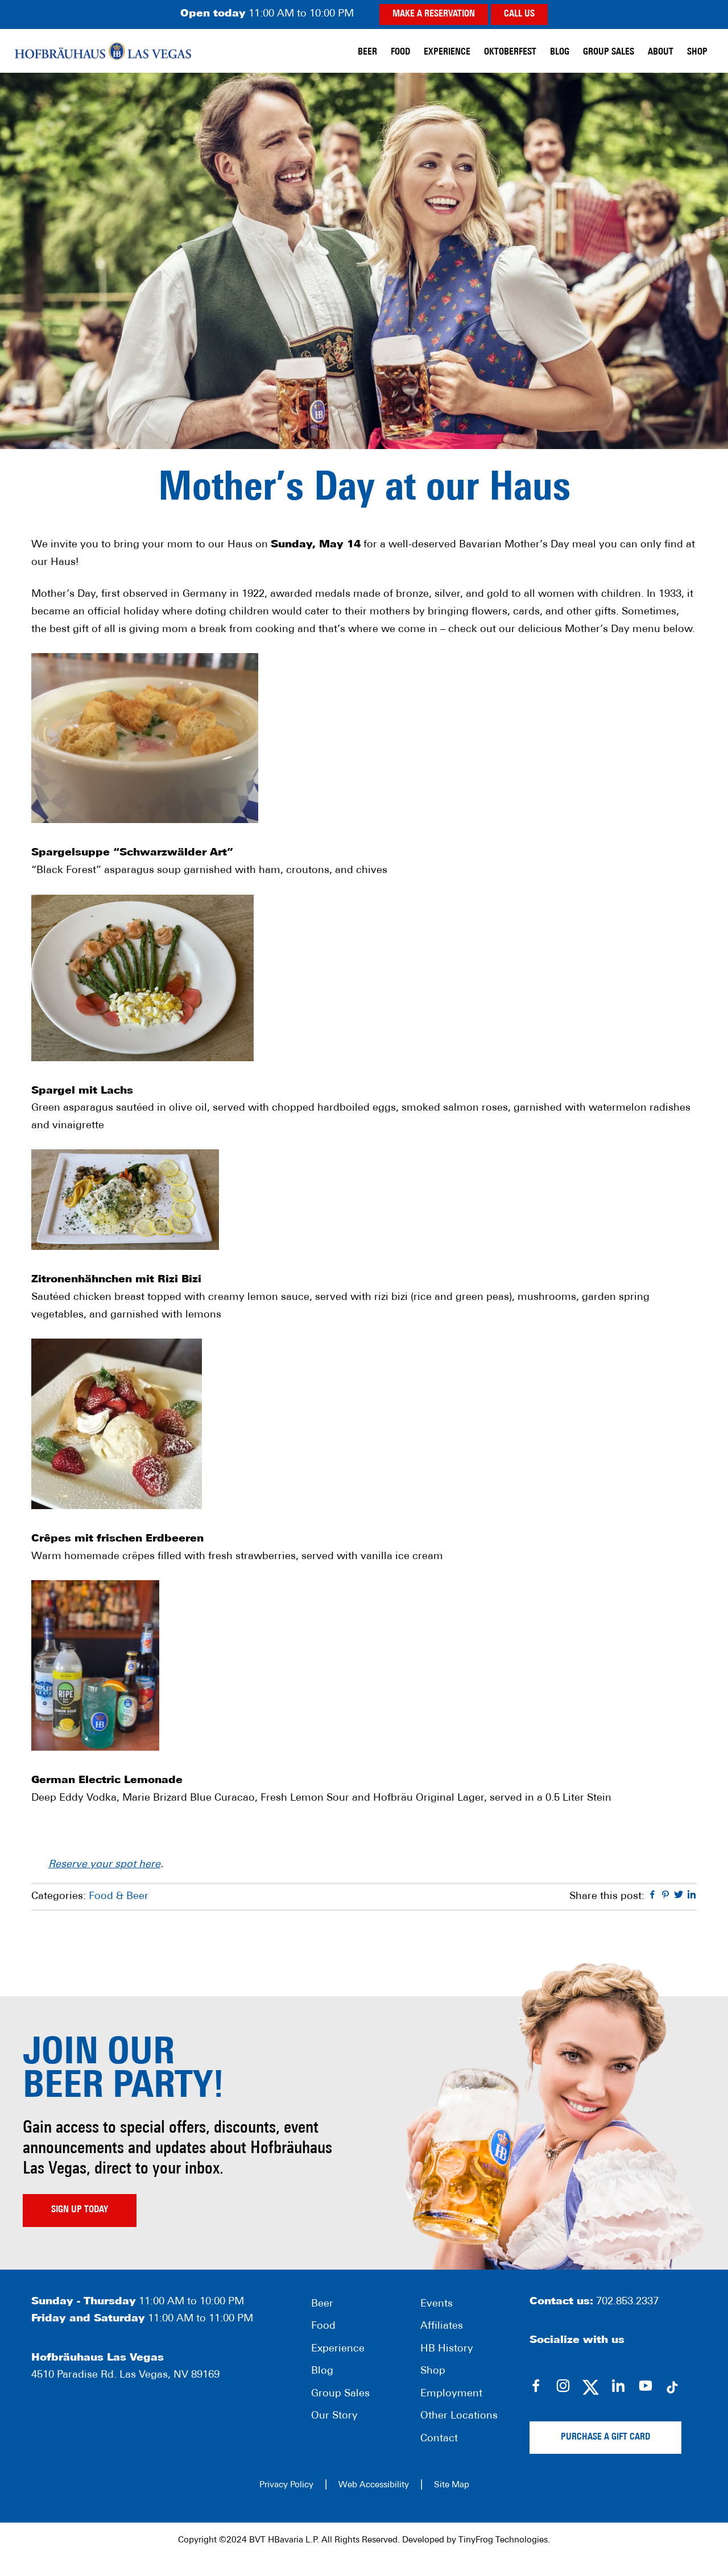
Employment (451, 2394)
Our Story (334, 2416)
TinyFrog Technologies (503, 2540)
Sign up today (80, 2210)
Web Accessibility (374, 2485)
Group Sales (340, 2394)
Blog (322, 2371)
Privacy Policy (286, 2485)
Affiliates (442, 2326)
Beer (322, 2304)
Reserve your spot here (104, 1865)
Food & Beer (119, 1897)
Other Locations (459, 2416)
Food (323, 2326)
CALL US (519, 14)
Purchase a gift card (605, 2437)
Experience (338, 2349)
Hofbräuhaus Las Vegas (103, 51)
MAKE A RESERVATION (434, 14)
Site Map (452, 2485)
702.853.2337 (627, 2302)
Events (437, 2304)
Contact (439, 2439)
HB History (447, 2349)
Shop (433, 2371)
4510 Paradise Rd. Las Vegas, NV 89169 (125, 2375)
